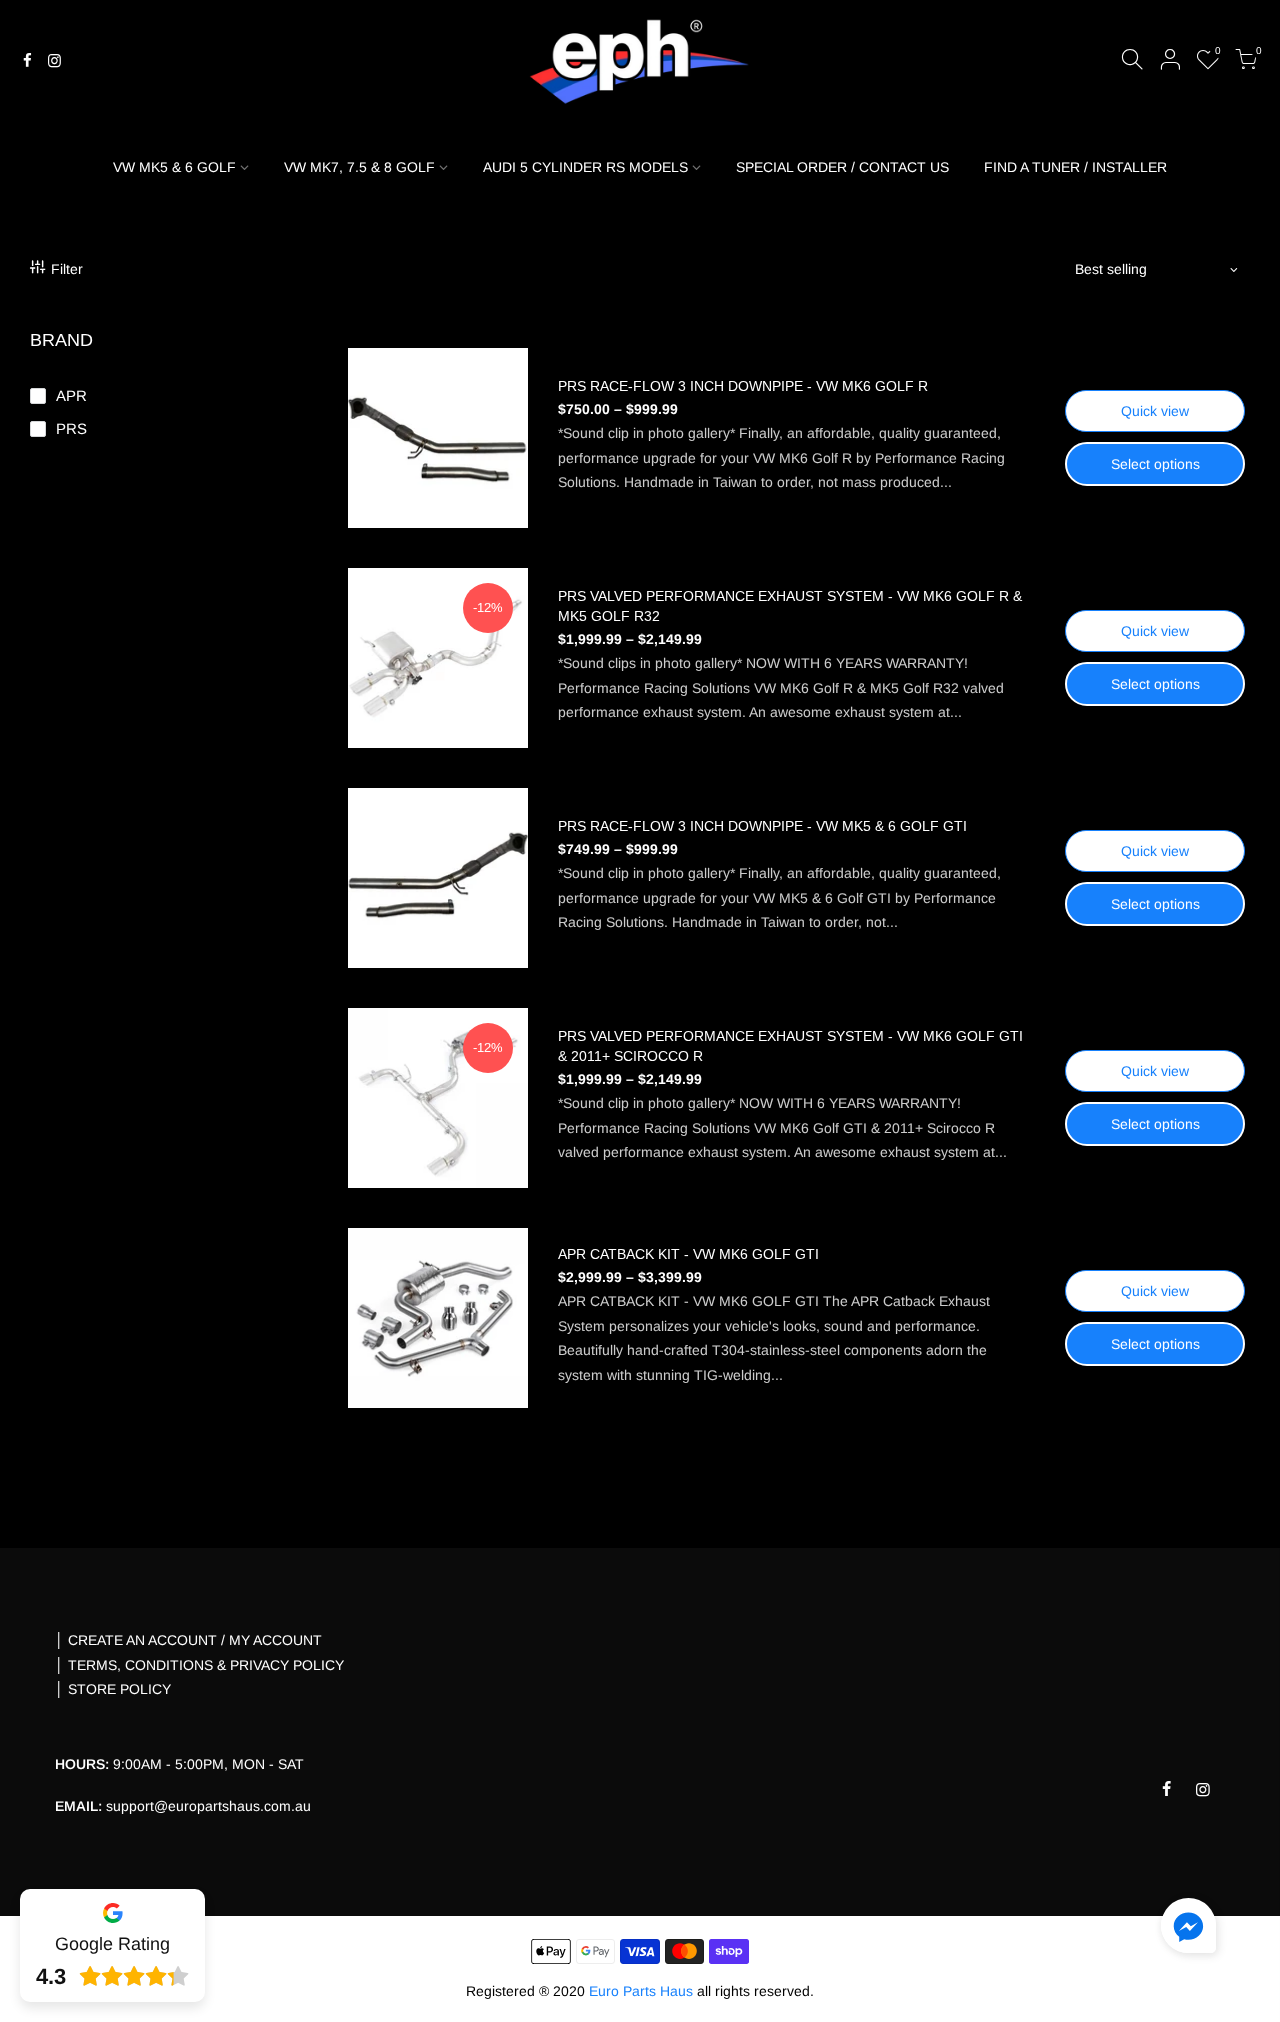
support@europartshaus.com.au (208, 1806)
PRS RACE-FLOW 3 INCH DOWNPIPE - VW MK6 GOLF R (743, 386)
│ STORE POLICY (113, 1689)
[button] (1188, 1929)
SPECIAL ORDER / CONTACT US (842, 167)
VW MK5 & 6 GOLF (174, 167)
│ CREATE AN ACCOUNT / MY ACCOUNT (188, 1640)
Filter (67, 269)
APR (71, 395)
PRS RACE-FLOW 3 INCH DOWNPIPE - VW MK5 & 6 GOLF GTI (762, 826)
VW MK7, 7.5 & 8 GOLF (359, 167)
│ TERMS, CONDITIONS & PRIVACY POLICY (199, 1665)
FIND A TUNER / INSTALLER (1075, 167)
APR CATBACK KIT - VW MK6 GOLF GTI (688, 1254)
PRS (71, 428)
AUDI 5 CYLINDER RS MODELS (585, 167)
